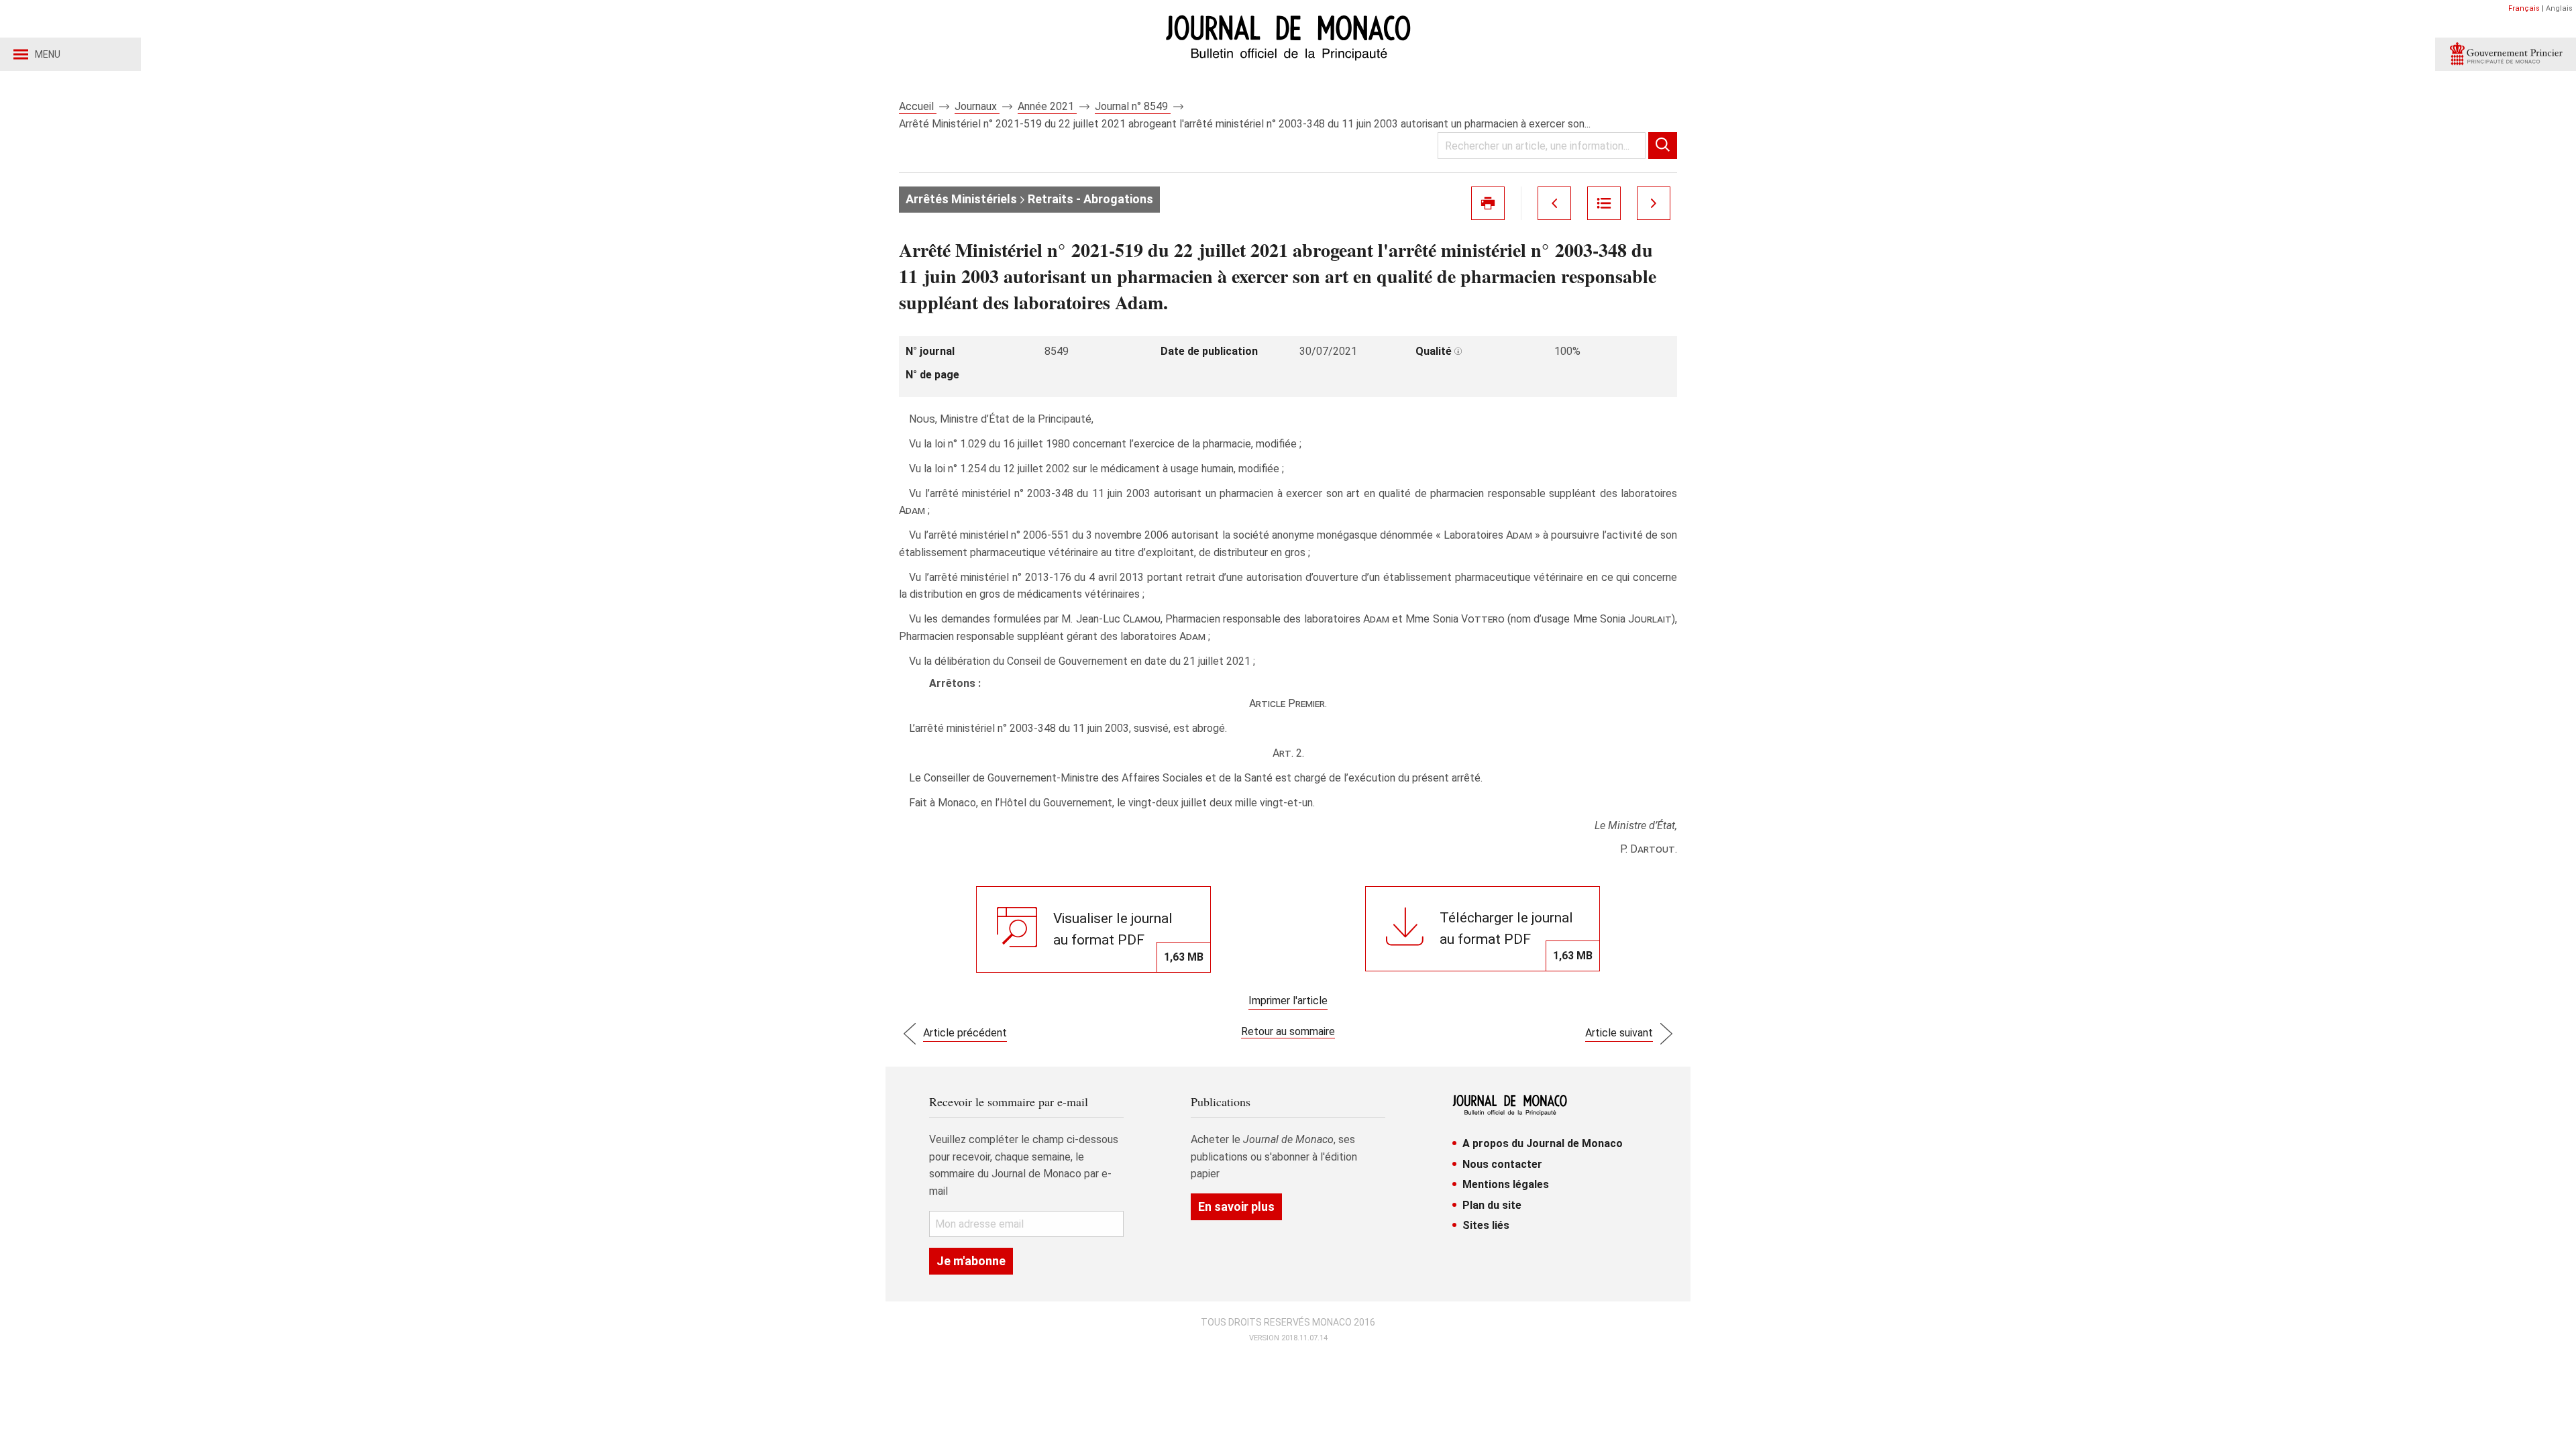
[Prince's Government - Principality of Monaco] (2506, 54)
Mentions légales (1506, 1184)
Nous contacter (1502, 1164)
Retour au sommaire (1288, 1031)
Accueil (918, 106)
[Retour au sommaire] (1604, 203)
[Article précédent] (1554, 203)
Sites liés (1486, 1225)
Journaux (977, 106)
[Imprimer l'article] (1488, 203)
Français (2524, 8)
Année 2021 (1047, 106)
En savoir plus (1236, 1206)
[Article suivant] (1654, 203)
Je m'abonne (971, 1261)
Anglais (2559, 8)
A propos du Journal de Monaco (1543, 1143)
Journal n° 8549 (1133, 106)
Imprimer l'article (1288, 1001)
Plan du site (1492, 1205)
